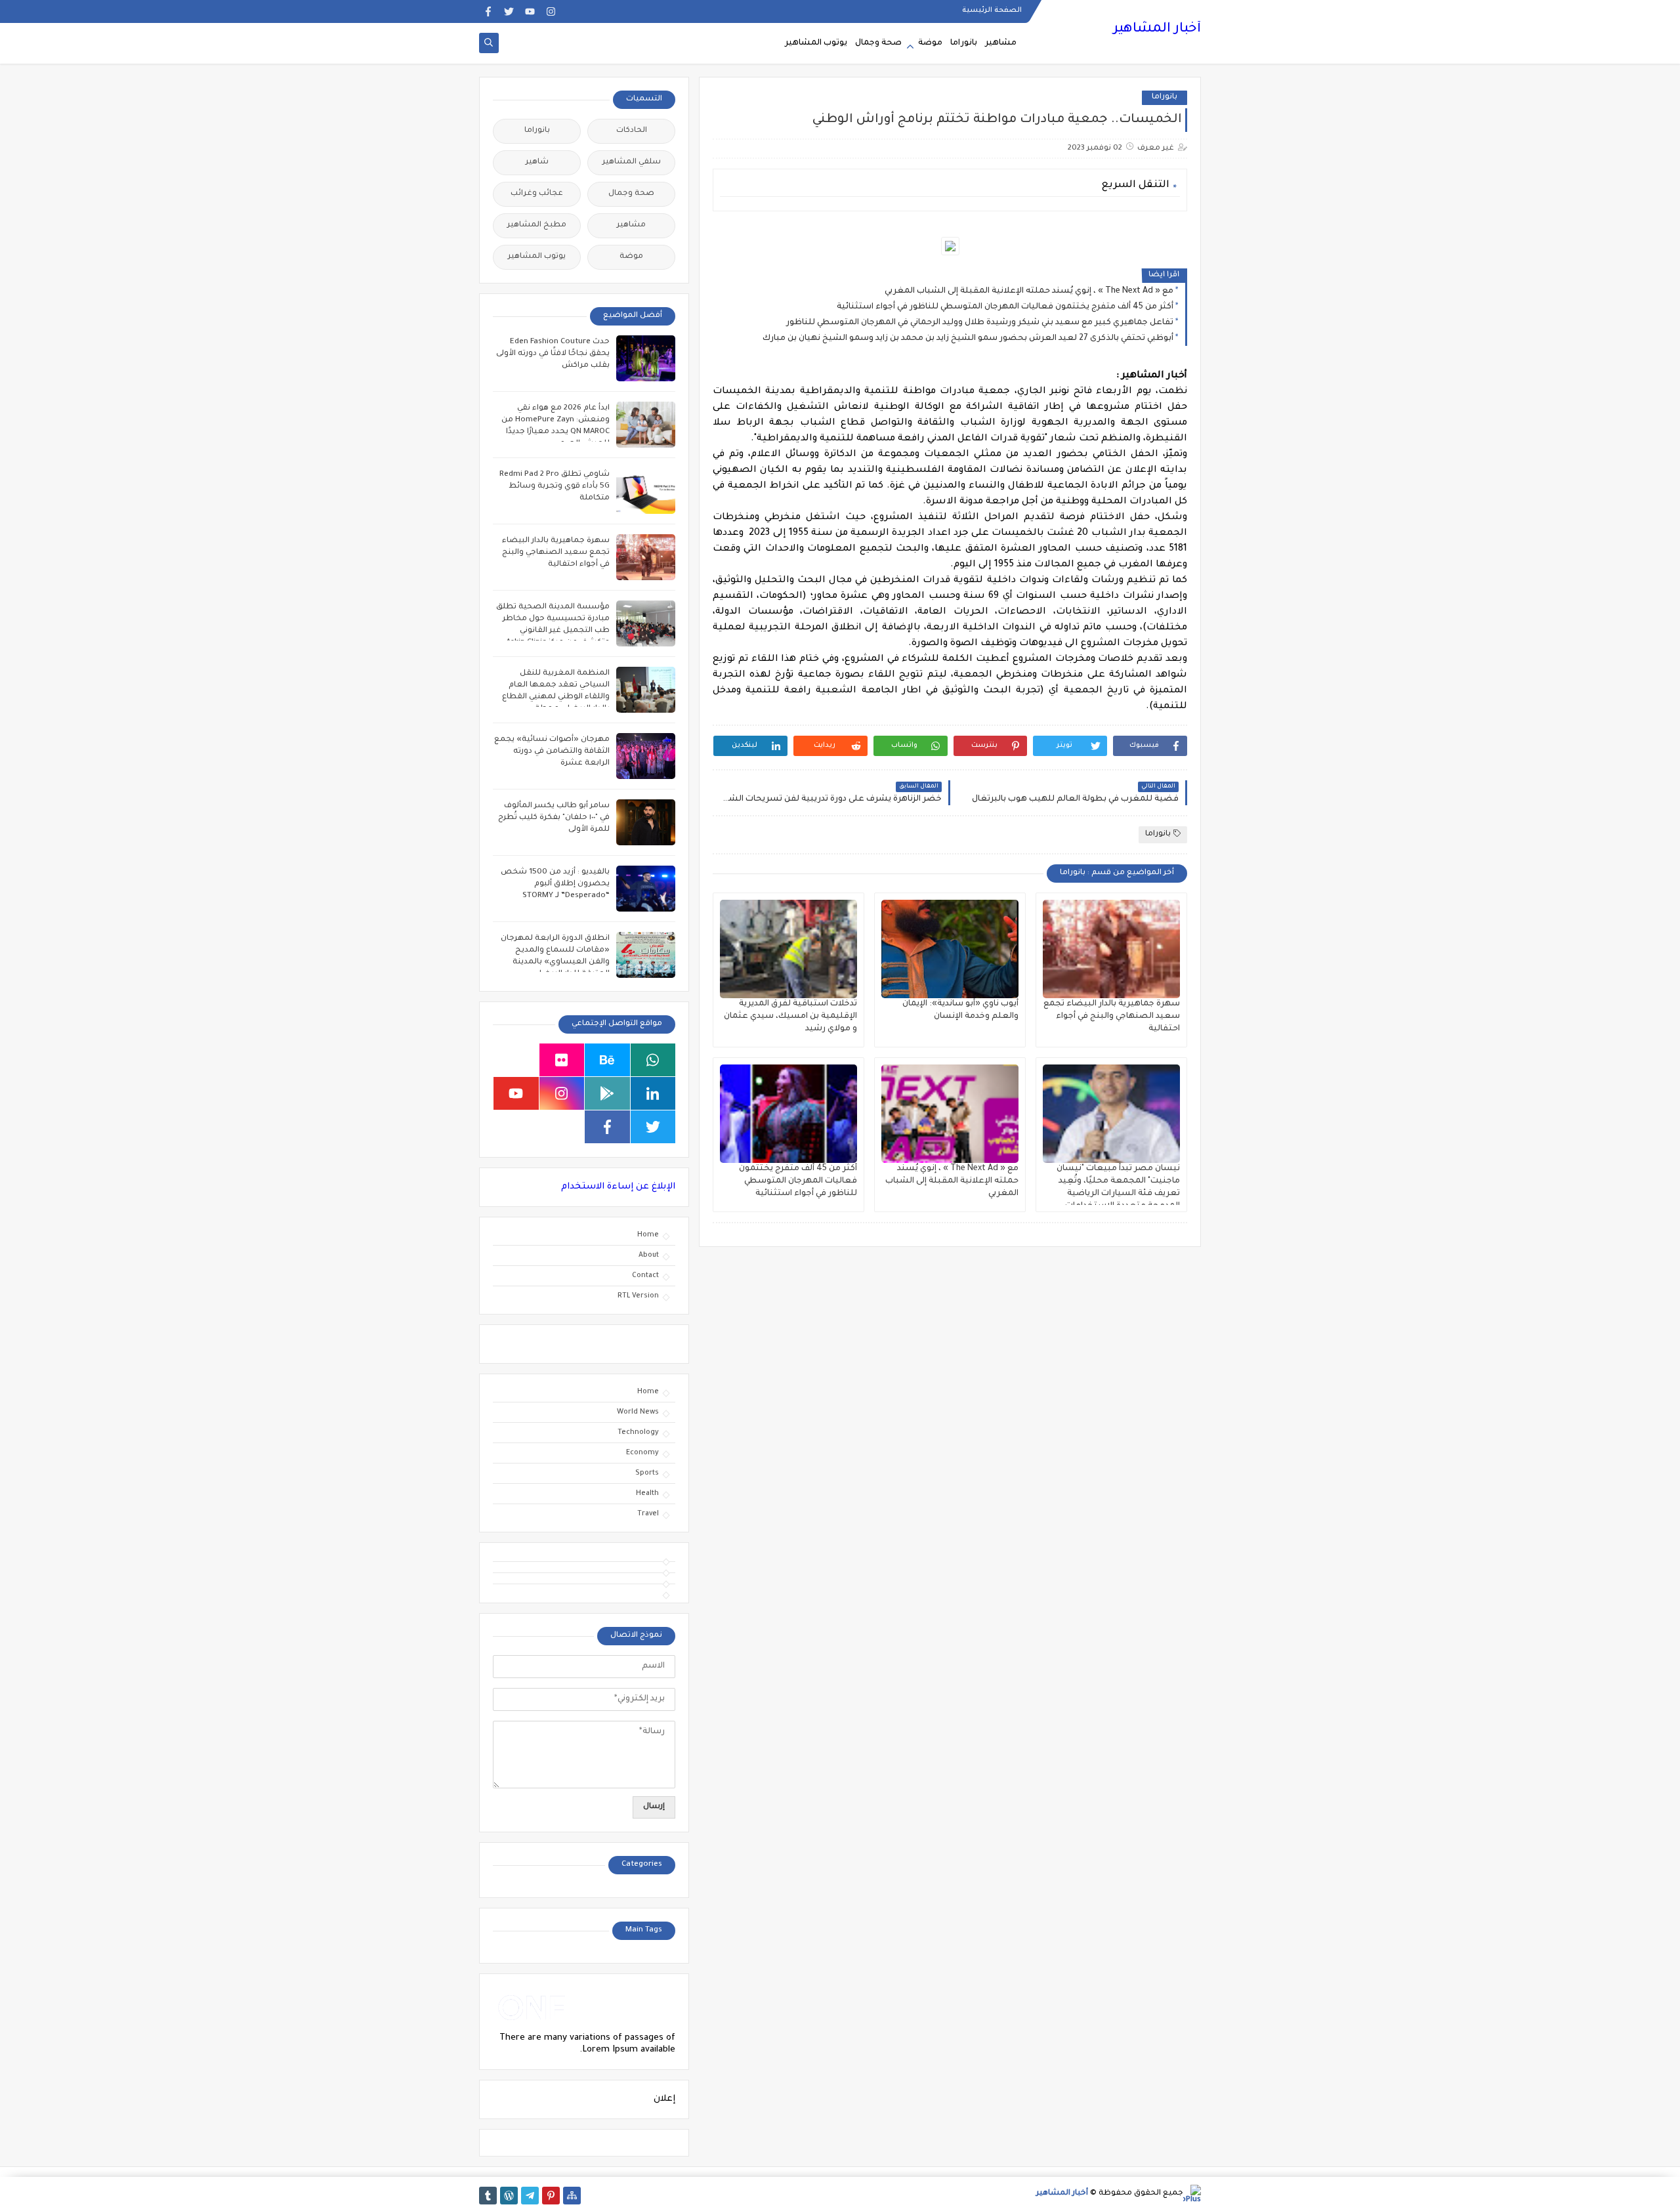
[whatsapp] (653, 1060)
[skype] (516, 1060)
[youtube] (530, 11)
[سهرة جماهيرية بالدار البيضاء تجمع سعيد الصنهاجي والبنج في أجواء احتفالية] (1111, 949)
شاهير (537, 162)
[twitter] (509, 11)
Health (647, 1494)
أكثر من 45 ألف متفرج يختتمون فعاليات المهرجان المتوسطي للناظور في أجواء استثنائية (1005, 307)
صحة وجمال (878, 43)
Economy (642, 1453)
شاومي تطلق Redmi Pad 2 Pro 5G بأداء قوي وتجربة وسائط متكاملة (555, 487)
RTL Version (638, 1296)
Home (648, 1235)
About (649, 1255)
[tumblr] (488, 2196)
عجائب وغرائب (537, 194)
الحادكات (632, 131)
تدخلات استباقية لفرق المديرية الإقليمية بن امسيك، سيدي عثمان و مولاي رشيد (790, 1017)
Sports (647, 1473)
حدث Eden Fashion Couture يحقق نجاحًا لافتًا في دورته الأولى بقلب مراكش (553, 354)
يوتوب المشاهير (816, 43)
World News (638, 1412)
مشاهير (1001, 43)
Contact (645, 1276)
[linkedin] (653, 1093)
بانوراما (964, 43)
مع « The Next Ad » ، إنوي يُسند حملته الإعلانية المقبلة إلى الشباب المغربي (1029, 291)
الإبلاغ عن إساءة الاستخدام (618, 1187)
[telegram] (530, 2196)
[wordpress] (509, 2196)
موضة (930, 43)
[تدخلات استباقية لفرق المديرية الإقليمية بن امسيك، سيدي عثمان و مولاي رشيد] (788, 949)
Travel (648, 1514)
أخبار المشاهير (1157, 30)
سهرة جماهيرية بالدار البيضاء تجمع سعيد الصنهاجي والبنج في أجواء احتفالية (1112, 1017)
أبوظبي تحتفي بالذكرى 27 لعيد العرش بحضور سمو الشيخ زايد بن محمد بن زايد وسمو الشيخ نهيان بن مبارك (968, 339)
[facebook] (488, 11)
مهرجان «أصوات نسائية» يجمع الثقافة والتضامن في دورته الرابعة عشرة (552, 752)
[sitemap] (572, 2196)
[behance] (607, 1060)
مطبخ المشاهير (537, 225)
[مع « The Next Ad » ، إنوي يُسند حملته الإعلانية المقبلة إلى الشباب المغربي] (950, 1114)
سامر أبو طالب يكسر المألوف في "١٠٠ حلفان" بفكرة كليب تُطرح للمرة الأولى (554, 818)
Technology (638, 1433)
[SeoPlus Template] (1192, 2194)
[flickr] (562, 1060)
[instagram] (551, 11)
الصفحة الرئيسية (992, 11)
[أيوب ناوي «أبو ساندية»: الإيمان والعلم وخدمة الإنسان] (950, 949)
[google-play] (607, 1093)
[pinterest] (551, 2196)
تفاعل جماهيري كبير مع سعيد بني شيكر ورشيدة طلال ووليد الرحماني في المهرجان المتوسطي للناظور (980, 323)
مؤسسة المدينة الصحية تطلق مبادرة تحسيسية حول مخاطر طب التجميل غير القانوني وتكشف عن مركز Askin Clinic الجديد (553, 631)
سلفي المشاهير (632, 162)
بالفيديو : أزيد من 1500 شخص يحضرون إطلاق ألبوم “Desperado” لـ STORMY (555, 884)
